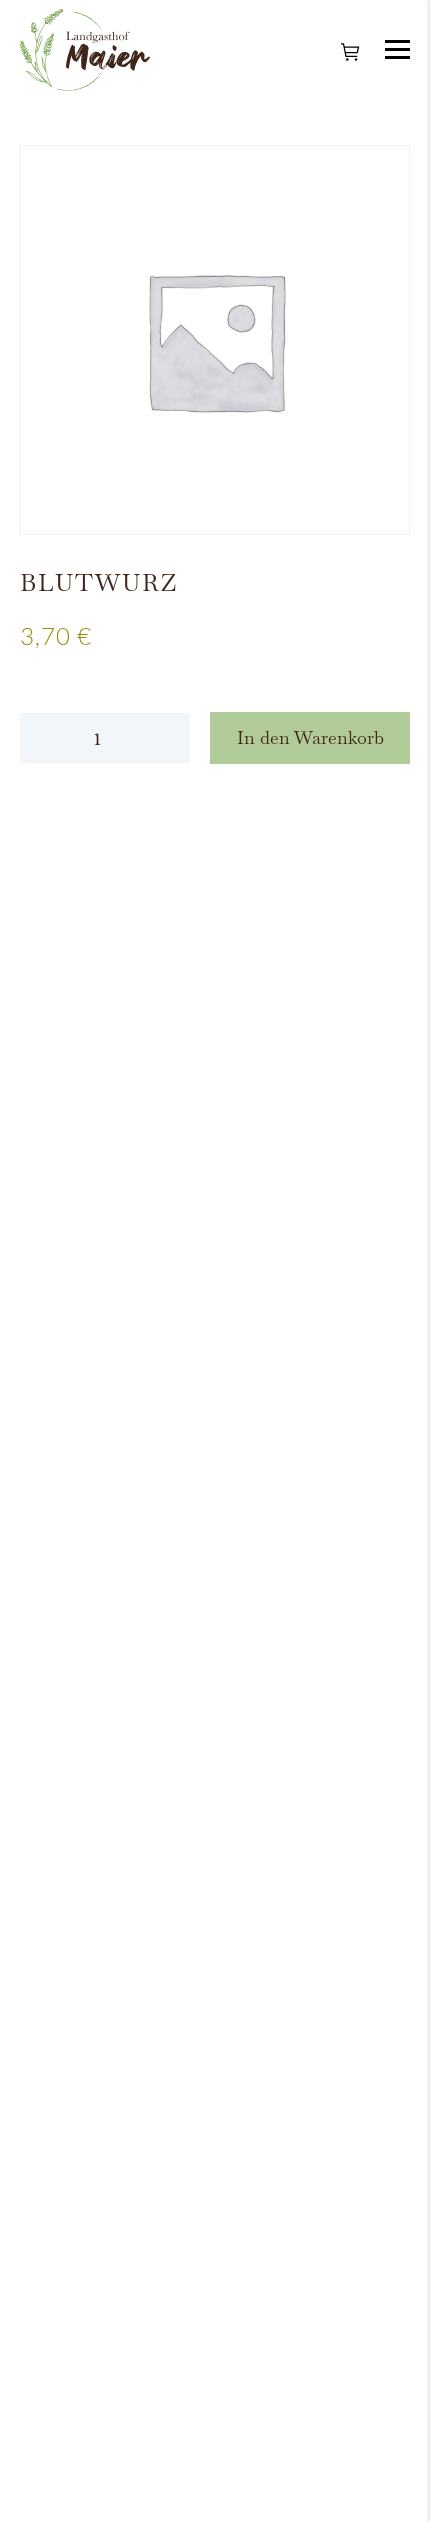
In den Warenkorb (310, 737)
